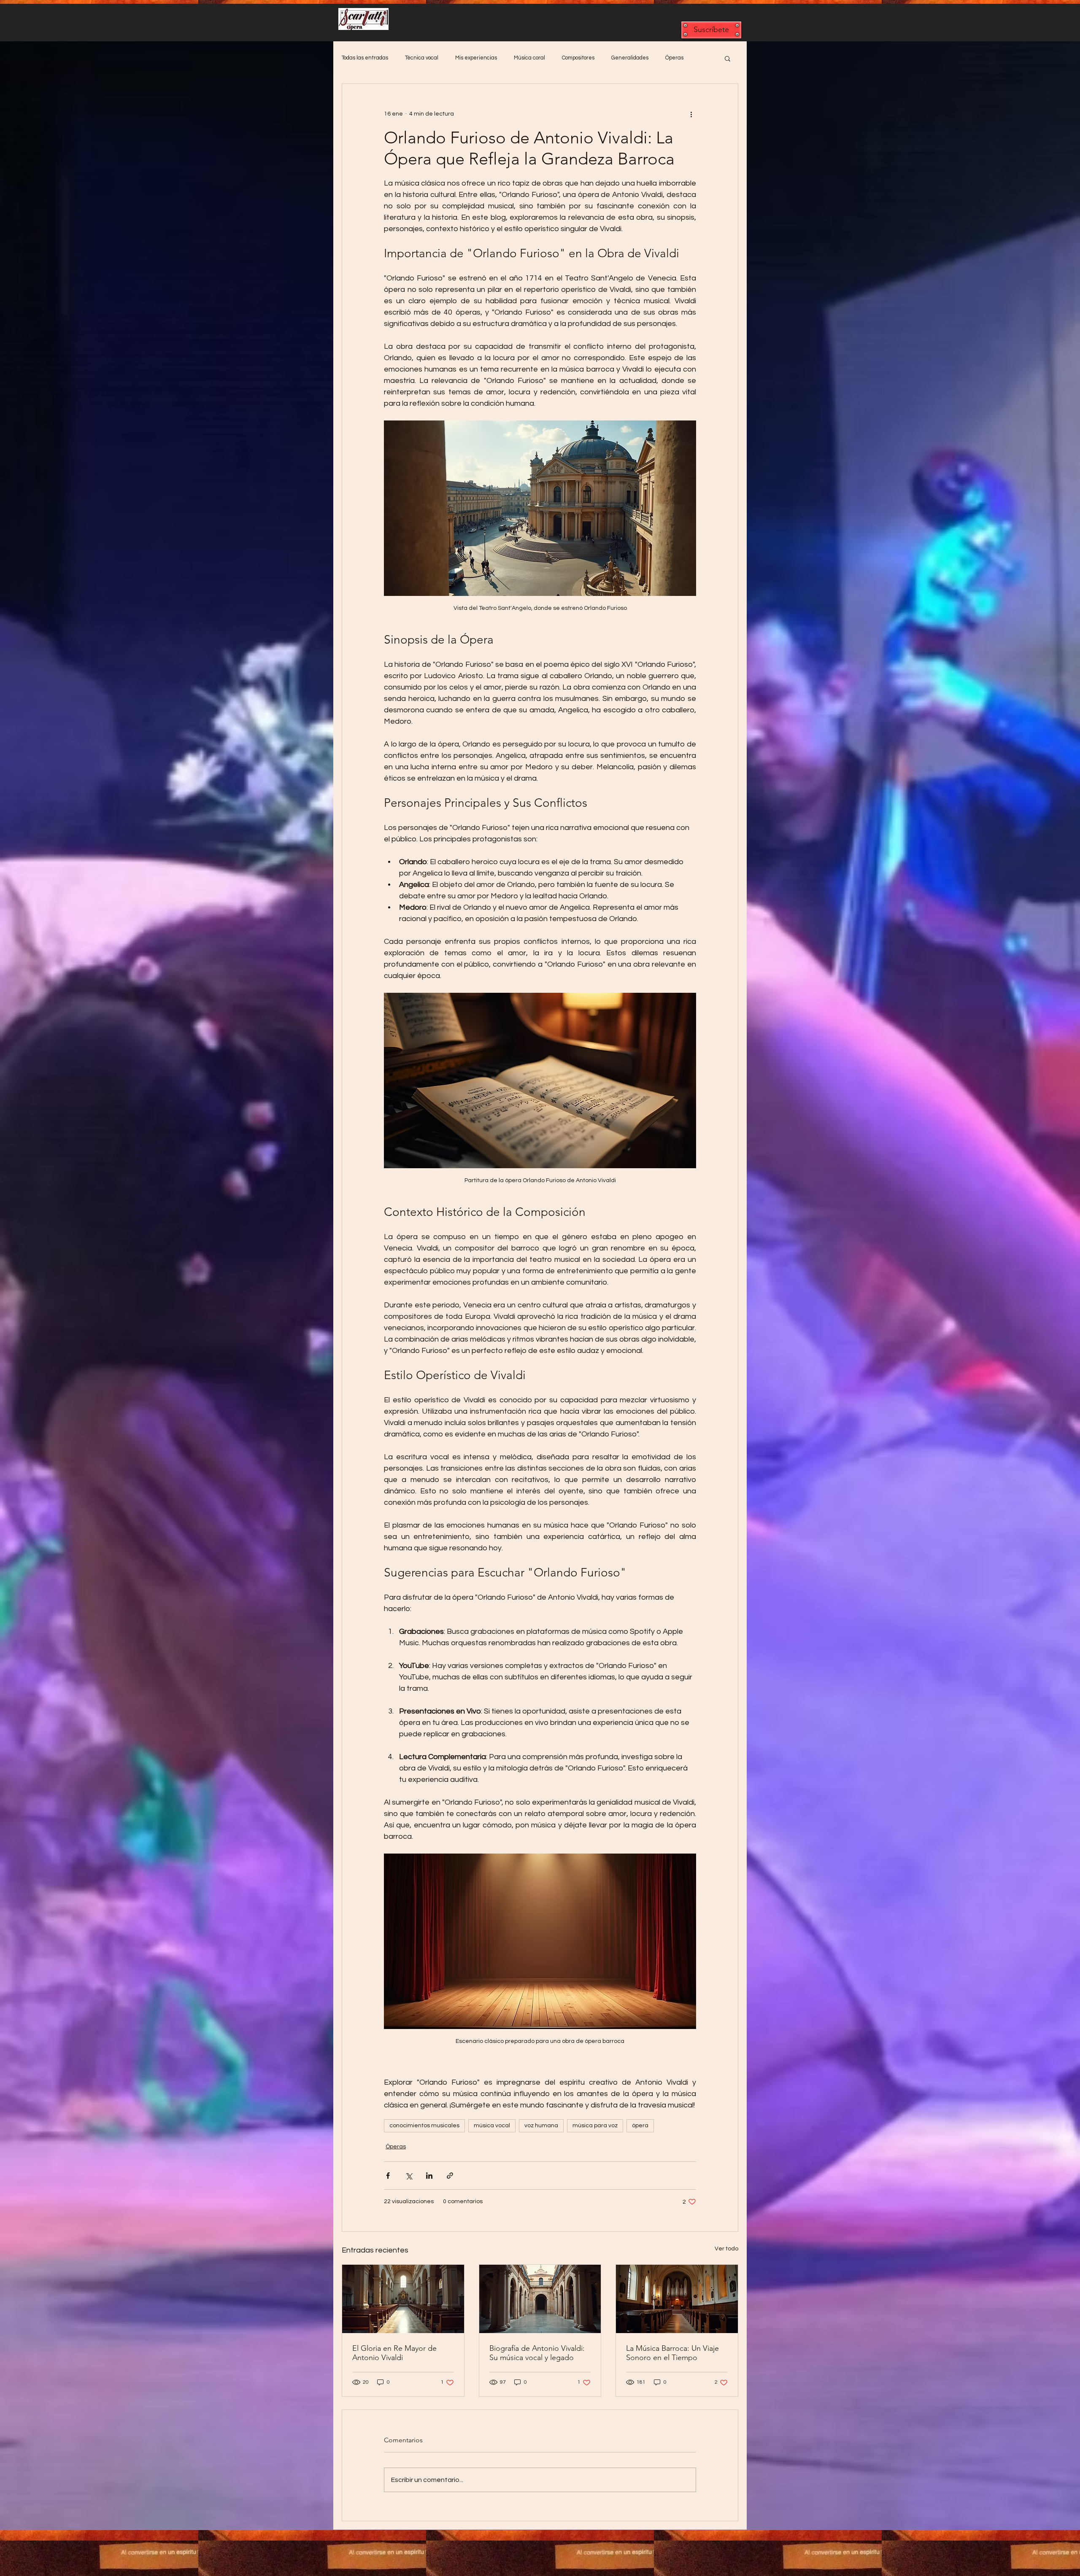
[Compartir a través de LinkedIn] (429, 2176)
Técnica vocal (422, 58)
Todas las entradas (365, 58)
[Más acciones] (691, 114)
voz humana (541, 2126)
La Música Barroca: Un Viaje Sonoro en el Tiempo (672, 2353)
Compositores (578, 58)
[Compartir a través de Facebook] (388, 2176)
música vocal (492, 2126)
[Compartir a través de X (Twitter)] (409, 2176)
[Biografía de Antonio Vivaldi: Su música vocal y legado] (540, 2299)
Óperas (674, 58)
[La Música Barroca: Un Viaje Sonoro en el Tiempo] (677, 2299)
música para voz (595, 2126)
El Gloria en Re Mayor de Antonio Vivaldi (394, 2353)
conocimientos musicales (424, 2126)
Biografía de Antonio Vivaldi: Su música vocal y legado (537, 2353)
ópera (640, 2126)
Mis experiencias (476, 58)
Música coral (529, 58)
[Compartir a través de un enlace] (450, 2176)
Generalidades (630, 58)
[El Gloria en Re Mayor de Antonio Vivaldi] (403, 2299)
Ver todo (726, 2249)
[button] (711, 30)
